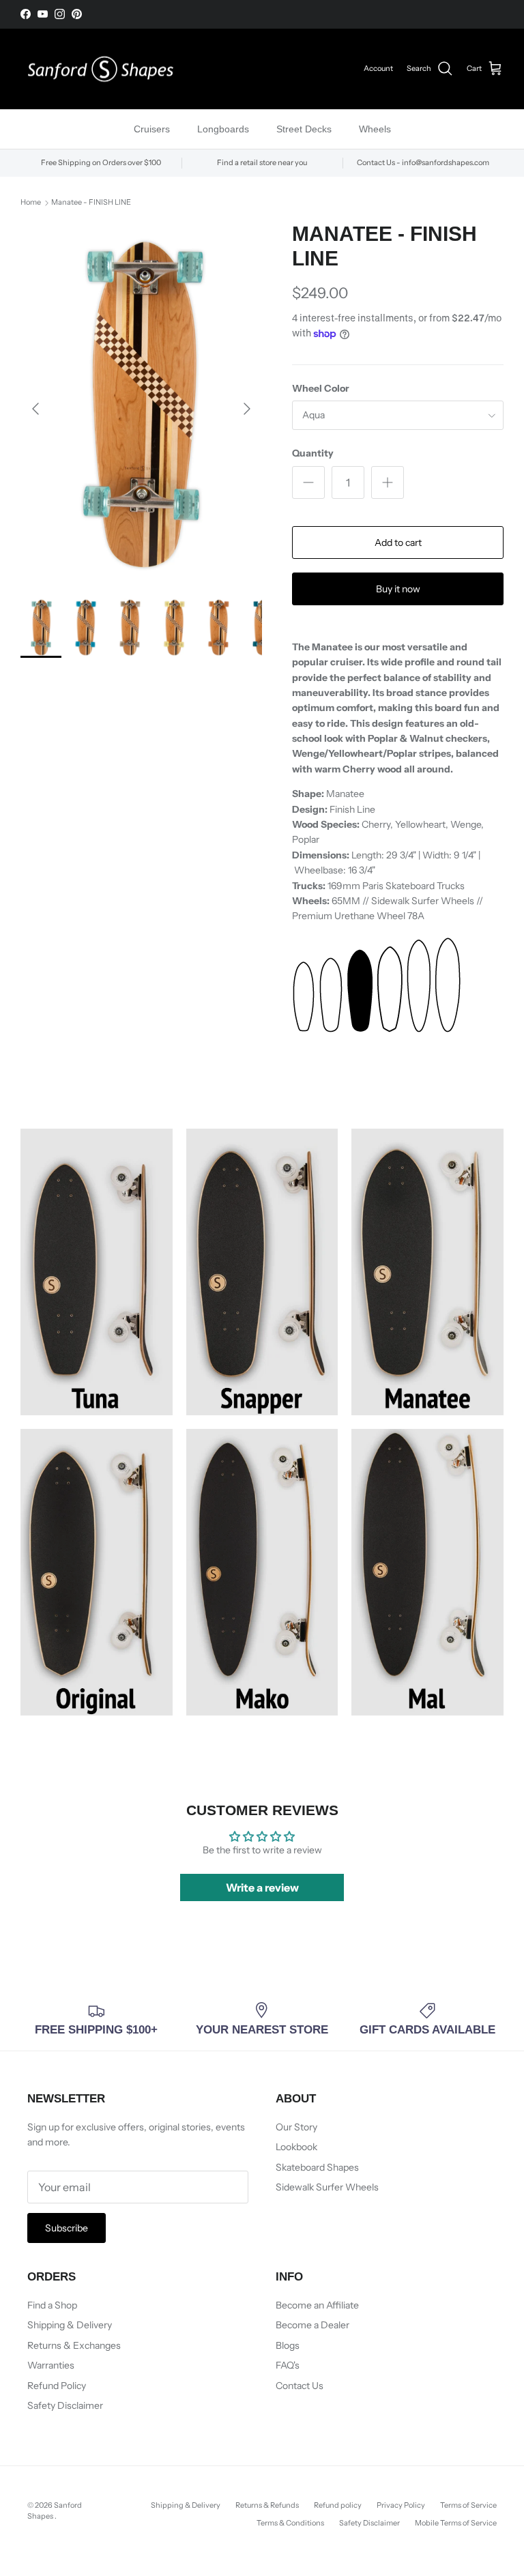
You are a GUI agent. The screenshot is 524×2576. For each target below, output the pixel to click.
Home (31, 203)
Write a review (262, 1887)
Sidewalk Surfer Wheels (327, 2187)
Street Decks (304, 129)
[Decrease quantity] (308, 482)
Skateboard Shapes (317, 2167)
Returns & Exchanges (74, 2345)
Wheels (375, 129)
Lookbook (296, 2147)
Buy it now (398, 589)
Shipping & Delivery (70, 2325)
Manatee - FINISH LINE (91, 203)
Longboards (223, 129)
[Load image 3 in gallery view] (141, 402)
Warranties (51, 2365)
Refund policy (338, 2505)
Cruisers (152, 129)
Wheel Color (321, 388)
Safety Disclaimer (65, 2405)
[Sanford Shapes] (101, 69)
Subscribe (67, 2228)
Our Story (296, 2127)
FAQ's (288, 2365)
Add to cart (398, 542)
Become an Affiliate (317, 2305)
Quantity (313, 453)
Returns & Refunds (267, 2505)
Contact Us (300, 2386)
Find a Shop (52, 2305)
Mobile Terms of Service (456, 2523)
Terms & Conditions (290, 2523)
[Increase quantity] (388, 482)
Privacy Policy (401, 2505)
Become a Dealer (312, 2325)
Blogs (288, 2345)
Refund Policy (57, 2386)
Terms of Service (468, 2505)
